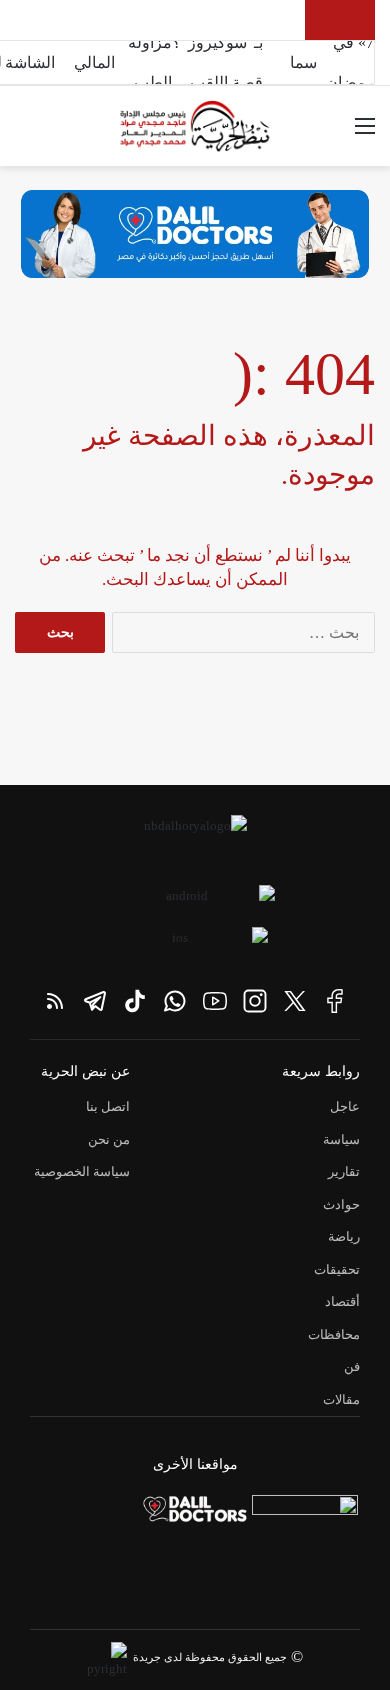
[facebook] (335, 1001)
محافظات (334, 1334)
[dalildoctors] (195, 1515)
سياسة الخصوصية (82, 1171)
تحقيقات (337, 1269)
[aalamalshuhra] (305, 1548)
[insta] (255, 1001)
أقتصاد (342, 1301)
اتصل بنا (108, 1106)
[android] (195, 903)
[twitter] (295, 1001)
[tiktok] (135, 1001)
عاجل (345, 1106)
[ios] (188, 945)
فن (352, 1366)
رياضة (344, 1236)
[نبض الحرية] (195, 126)
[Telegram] (95, 1001)
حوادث (341, 1204)
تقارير (344, 1171)
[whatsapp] (175, 1001)
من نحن (109, 1139)
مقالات (341, 1399)
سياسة (341, 1139)
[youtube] (215, 1001)
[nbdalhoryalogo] (195, 840)
